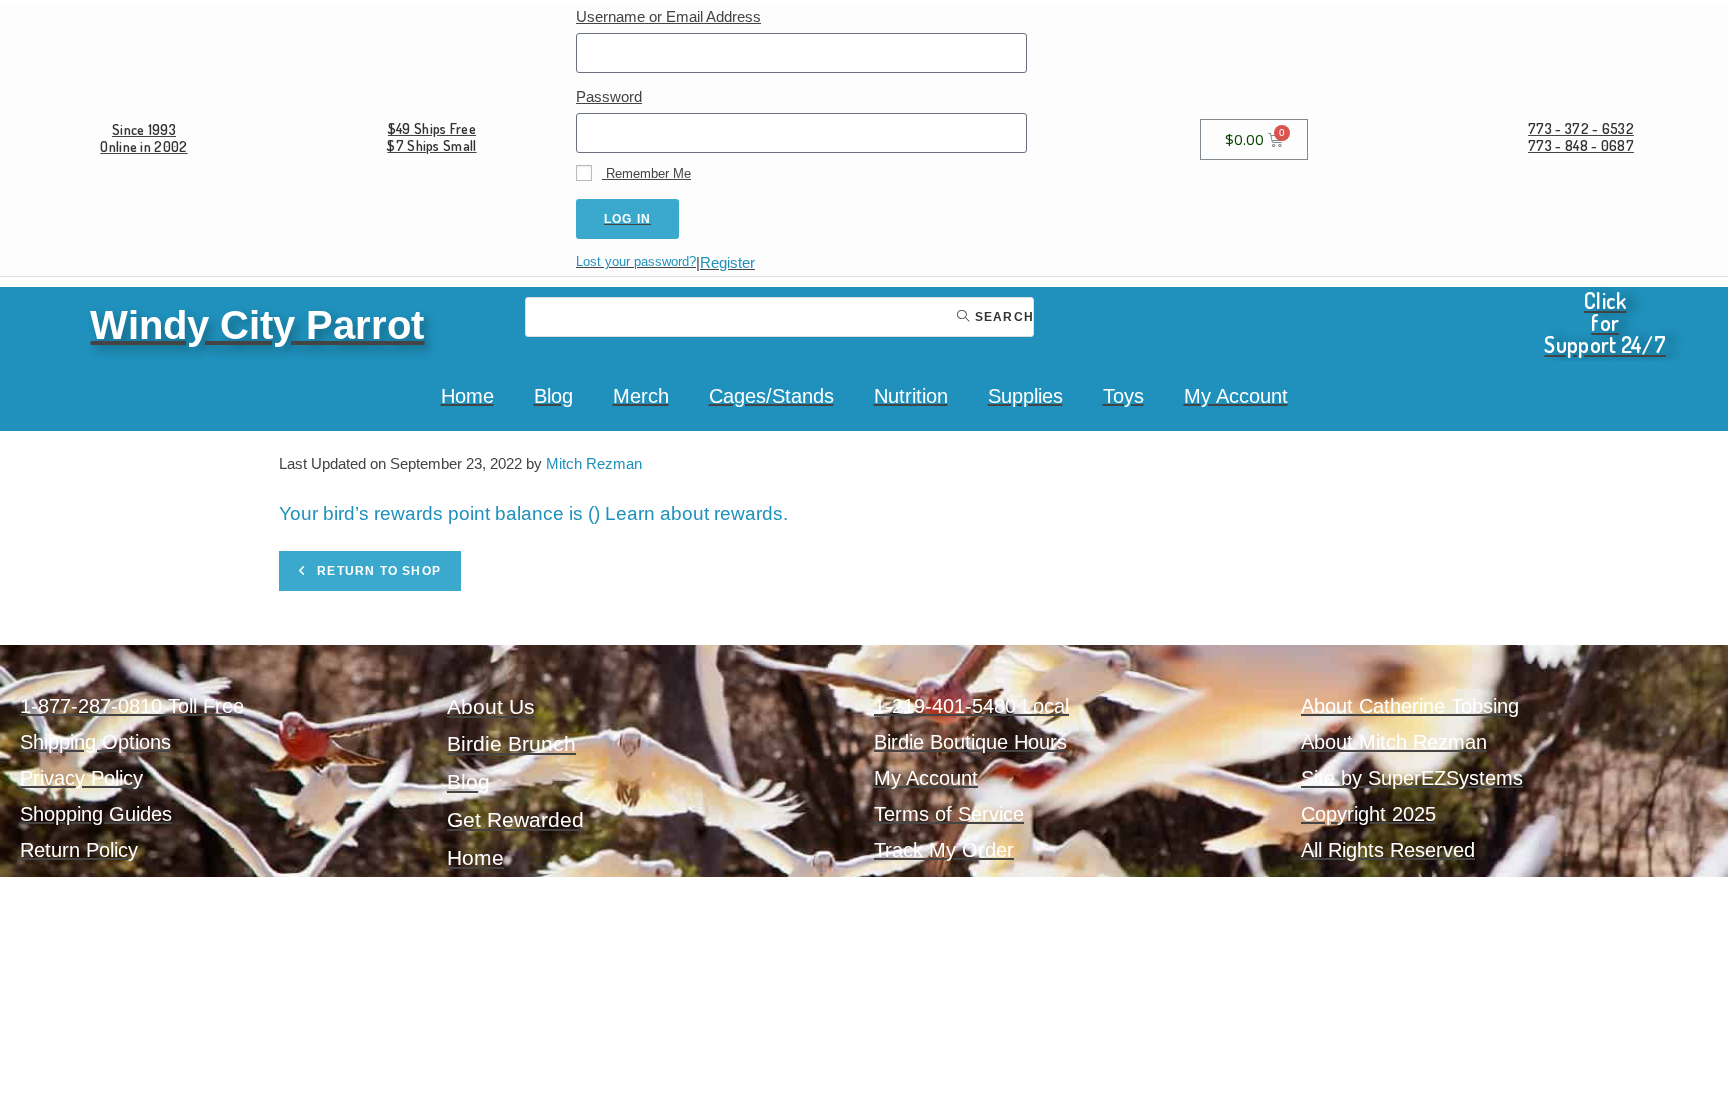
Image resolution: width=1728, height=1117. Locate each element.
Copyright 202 (1363, 814)
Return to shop (377, 571)
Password (609, 96)
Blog (553, 396)
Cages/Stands (771, 396)
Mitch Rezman (594, 463)
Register (727, 262)
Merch (641, 396)
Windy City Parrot (257, 325)
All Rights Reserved (1388, 850)
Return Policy (79, 850)
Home (467, 396)
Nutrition (911, 396)
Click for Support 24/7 (1605, 322)
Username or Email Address (668, 16)
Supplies (1025, 396)
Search (1002, 317)
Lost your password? (636, 261)
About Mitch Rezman (1394, 742)
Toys (1123, 396)
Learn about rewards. (696, 513)
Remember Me (646, 173)
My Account (1236, 396)
